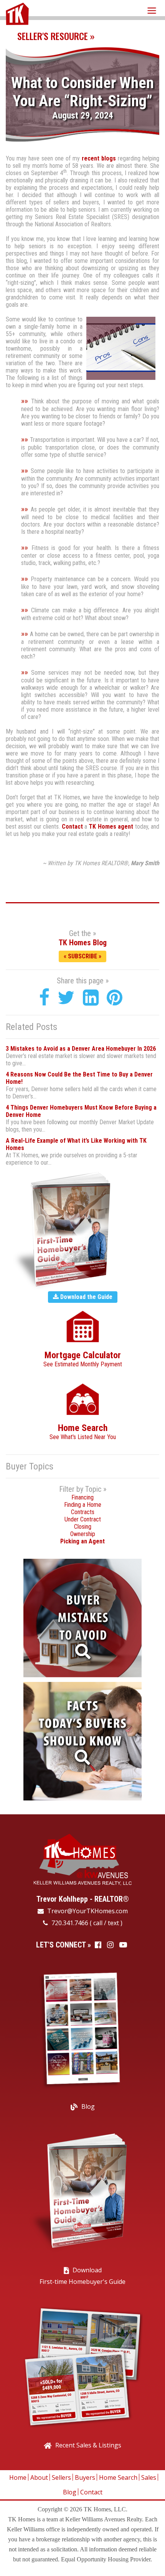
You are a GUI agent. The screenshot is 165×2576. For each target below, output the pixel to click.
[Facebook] (44, 998)
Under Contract (83, 1519)
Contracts (83, 1512)
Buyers (85, 2477)
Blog (88, 2106)
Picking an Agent (82, 1541)
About (39, 2477)
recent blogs (99, 158)
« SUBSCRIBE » (82, 956)
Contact (72, 827)
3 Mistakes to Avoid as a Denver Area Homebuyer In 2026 (81, 1049)
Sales (149, 2477)
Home (18, 2477)
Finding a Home (83, 1505)
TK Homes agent (111, 827)
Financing (82, 1497)
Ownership (83, 1534)
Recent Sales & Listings (88, 2445)
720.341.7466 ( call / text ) (86, 1923)
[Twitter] (66, 998)
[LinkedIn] (91, 998)
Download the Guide (86, 1297)
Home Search (118, 2477)
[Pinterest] (115, 998)
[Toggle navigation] (152, 10)
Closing (83, 1527)
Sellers (61, 2477)
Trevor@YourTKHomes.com (87, 1911)
